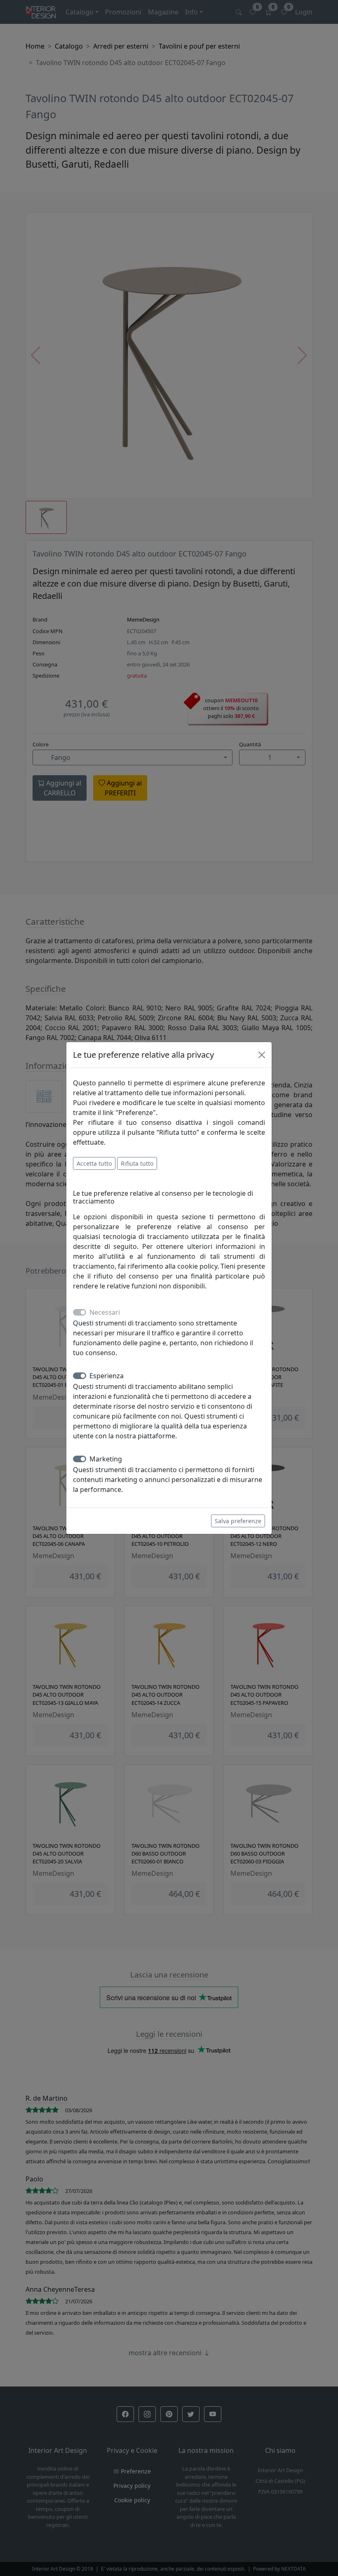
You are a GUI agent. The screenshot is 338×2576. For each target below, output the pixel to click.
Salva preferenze (238, 1521)
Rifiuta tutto (137, 1163)
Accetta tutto (94, 1163)
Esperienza (107, 1376)
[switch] (80, 1376)
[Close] (262, 1055)
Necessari (105, 1312)
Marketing (106, 1459)
